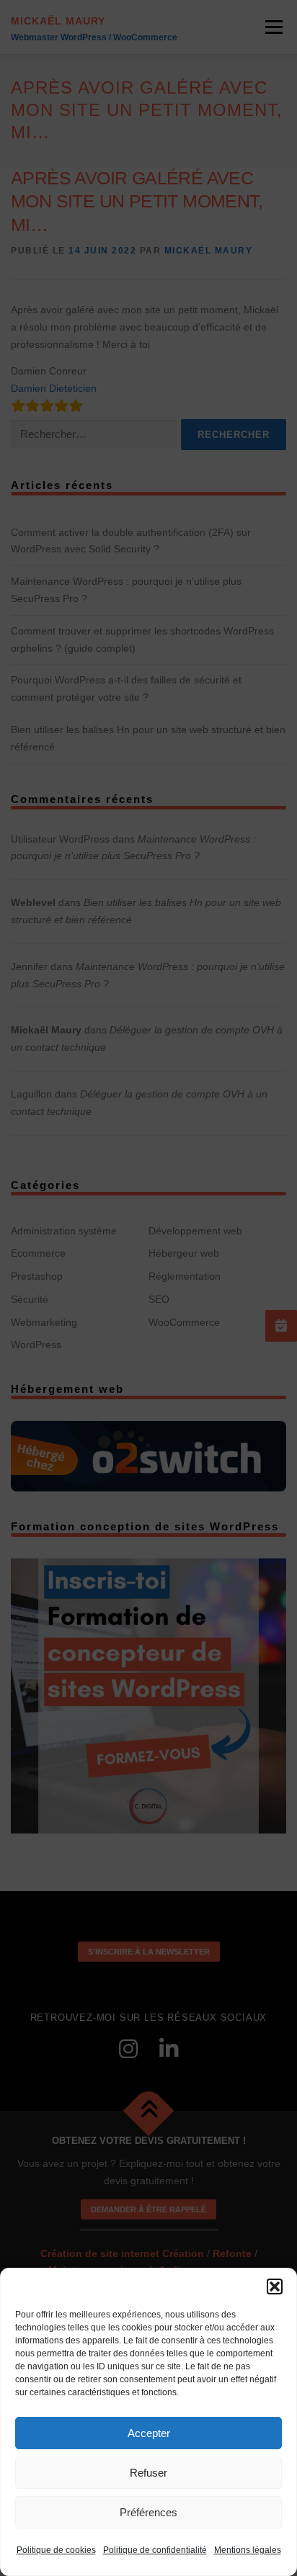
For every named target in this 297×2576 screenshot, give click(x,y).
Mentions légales (248, 2550)
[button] (275, 2286)
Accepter (149, 2433)
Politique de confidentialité (155, 2550)
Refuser (148, 2473)
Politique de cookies (56, 2550)
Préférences (148, 2512)
